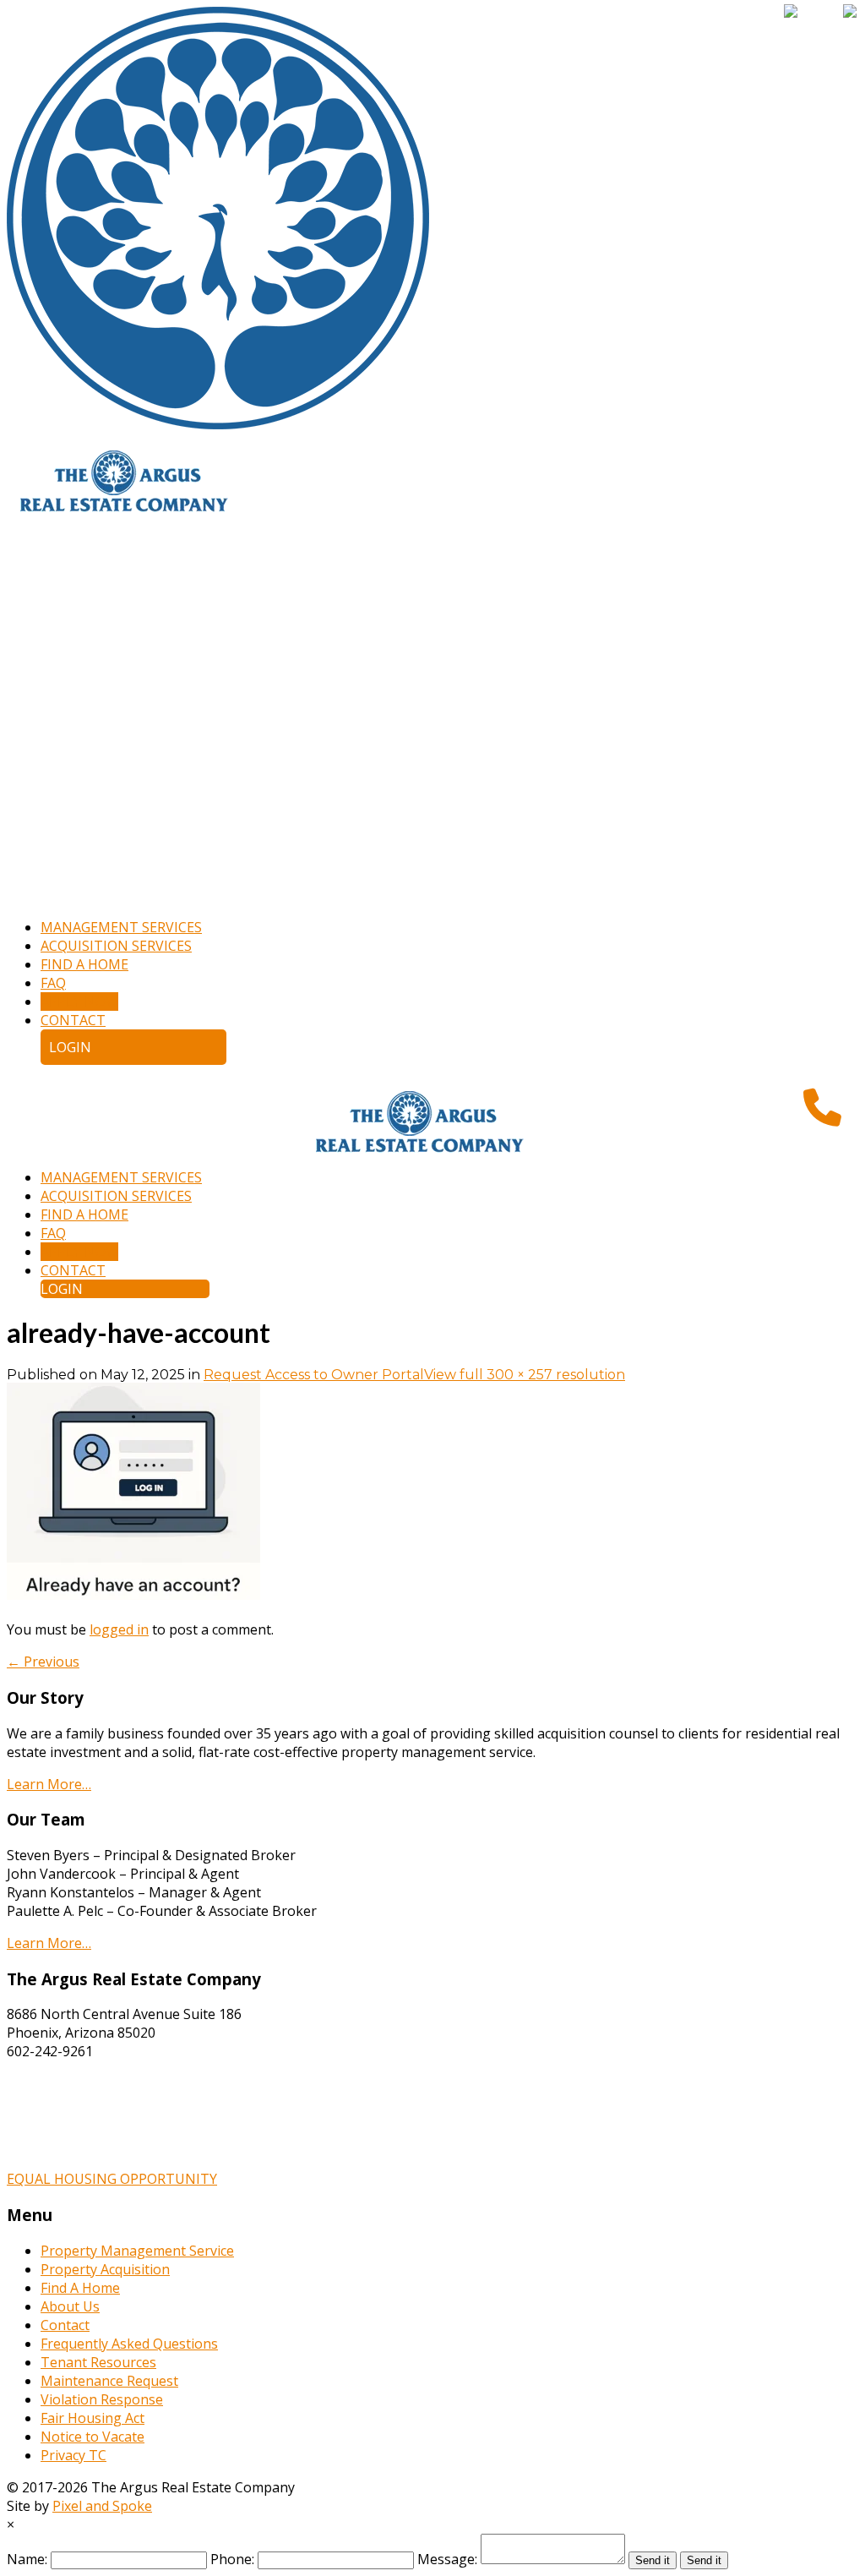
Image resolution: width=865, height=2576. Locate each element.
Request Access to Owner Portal (314, 1375)
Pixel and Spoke (102, 2506)
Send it (653, 2560)
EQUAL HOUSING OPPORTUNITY (112, 2179)
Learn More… (49, 1784)
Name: (27, 2559)
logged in (119, 1629)
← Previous (43, 1662)
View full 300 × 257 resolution (525, 1375)
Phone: (232, 2559)
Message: (447, 2559)
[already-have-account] (133, 1595)
